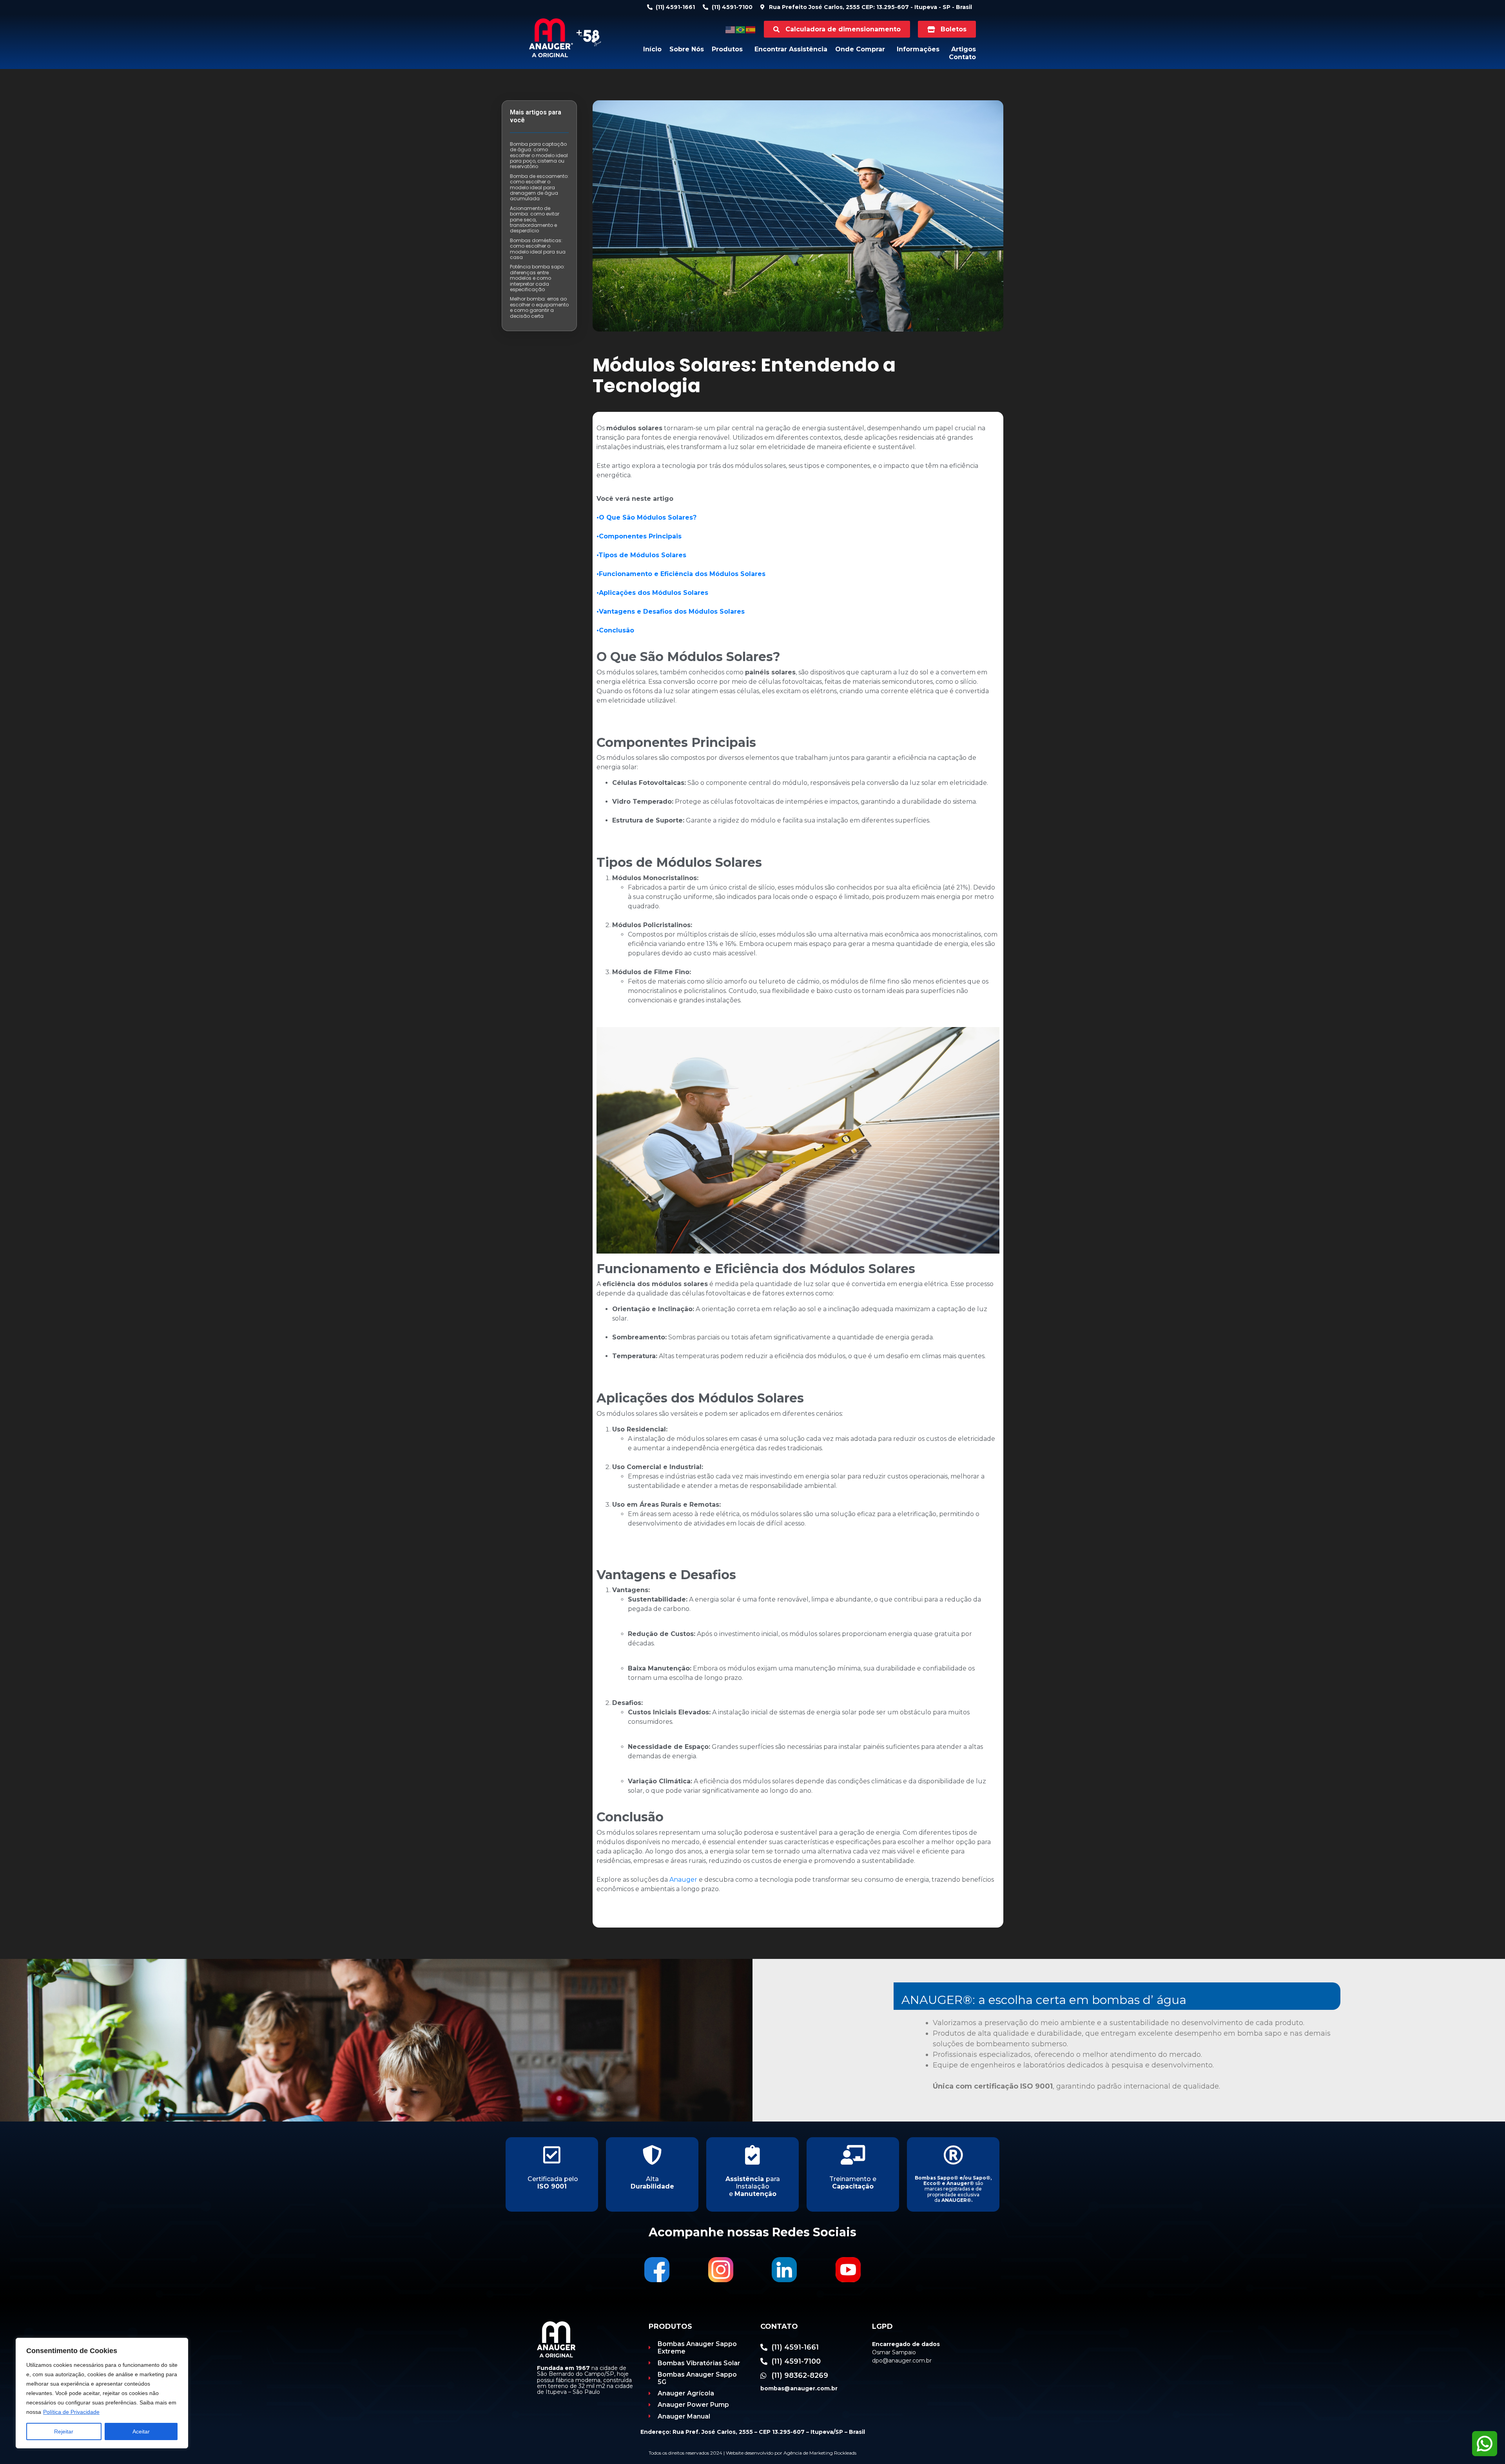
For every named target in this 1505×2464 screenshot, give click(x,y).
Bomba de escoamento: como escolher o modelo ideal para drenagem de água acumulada (539, 188)
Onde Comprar (860, 49)
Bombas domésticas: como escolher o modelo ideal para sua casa (538, 249)
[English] (731, 29)
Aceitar (141, 2431)
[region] (102, 2393)
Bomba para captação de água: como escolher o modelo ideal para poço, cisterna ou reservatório (539, 155)
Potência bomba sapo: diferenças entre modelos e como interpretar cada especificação (537, 278)
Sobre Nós (687, 49)
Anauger (683, 1880)
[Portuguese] (741, 29)
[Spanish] (751, 29)
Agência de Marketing (808, 2453)
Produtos (727, 49)
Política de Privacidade (71, 2412)
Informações (918, 49)
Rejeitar (64, 2431)
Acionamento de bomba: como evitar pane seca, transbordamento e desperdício (535, 220)
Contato (962, 57)
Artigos (964, 49)
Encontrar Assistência (791, 49)
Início (652, 49)
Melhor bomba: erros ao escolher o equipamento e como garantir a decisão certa (539, 307)
